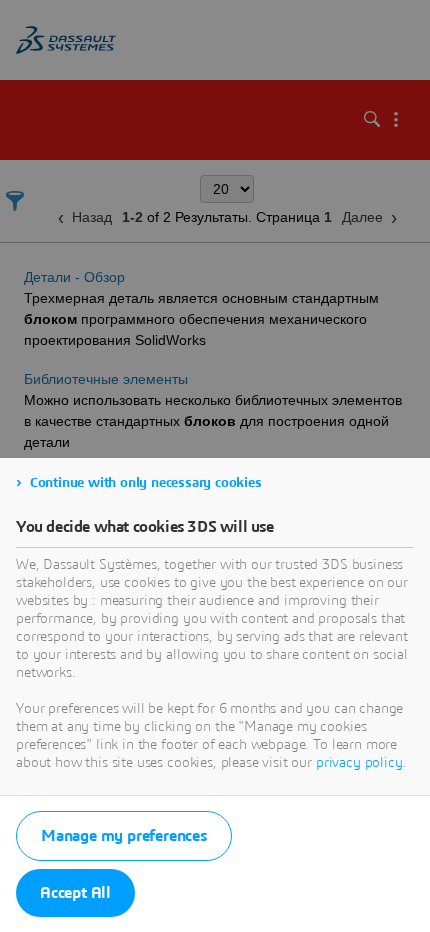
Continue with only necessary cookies (146, 483)
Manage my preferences (124, 836)
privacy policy (359, 763)
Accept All (75, 893)
